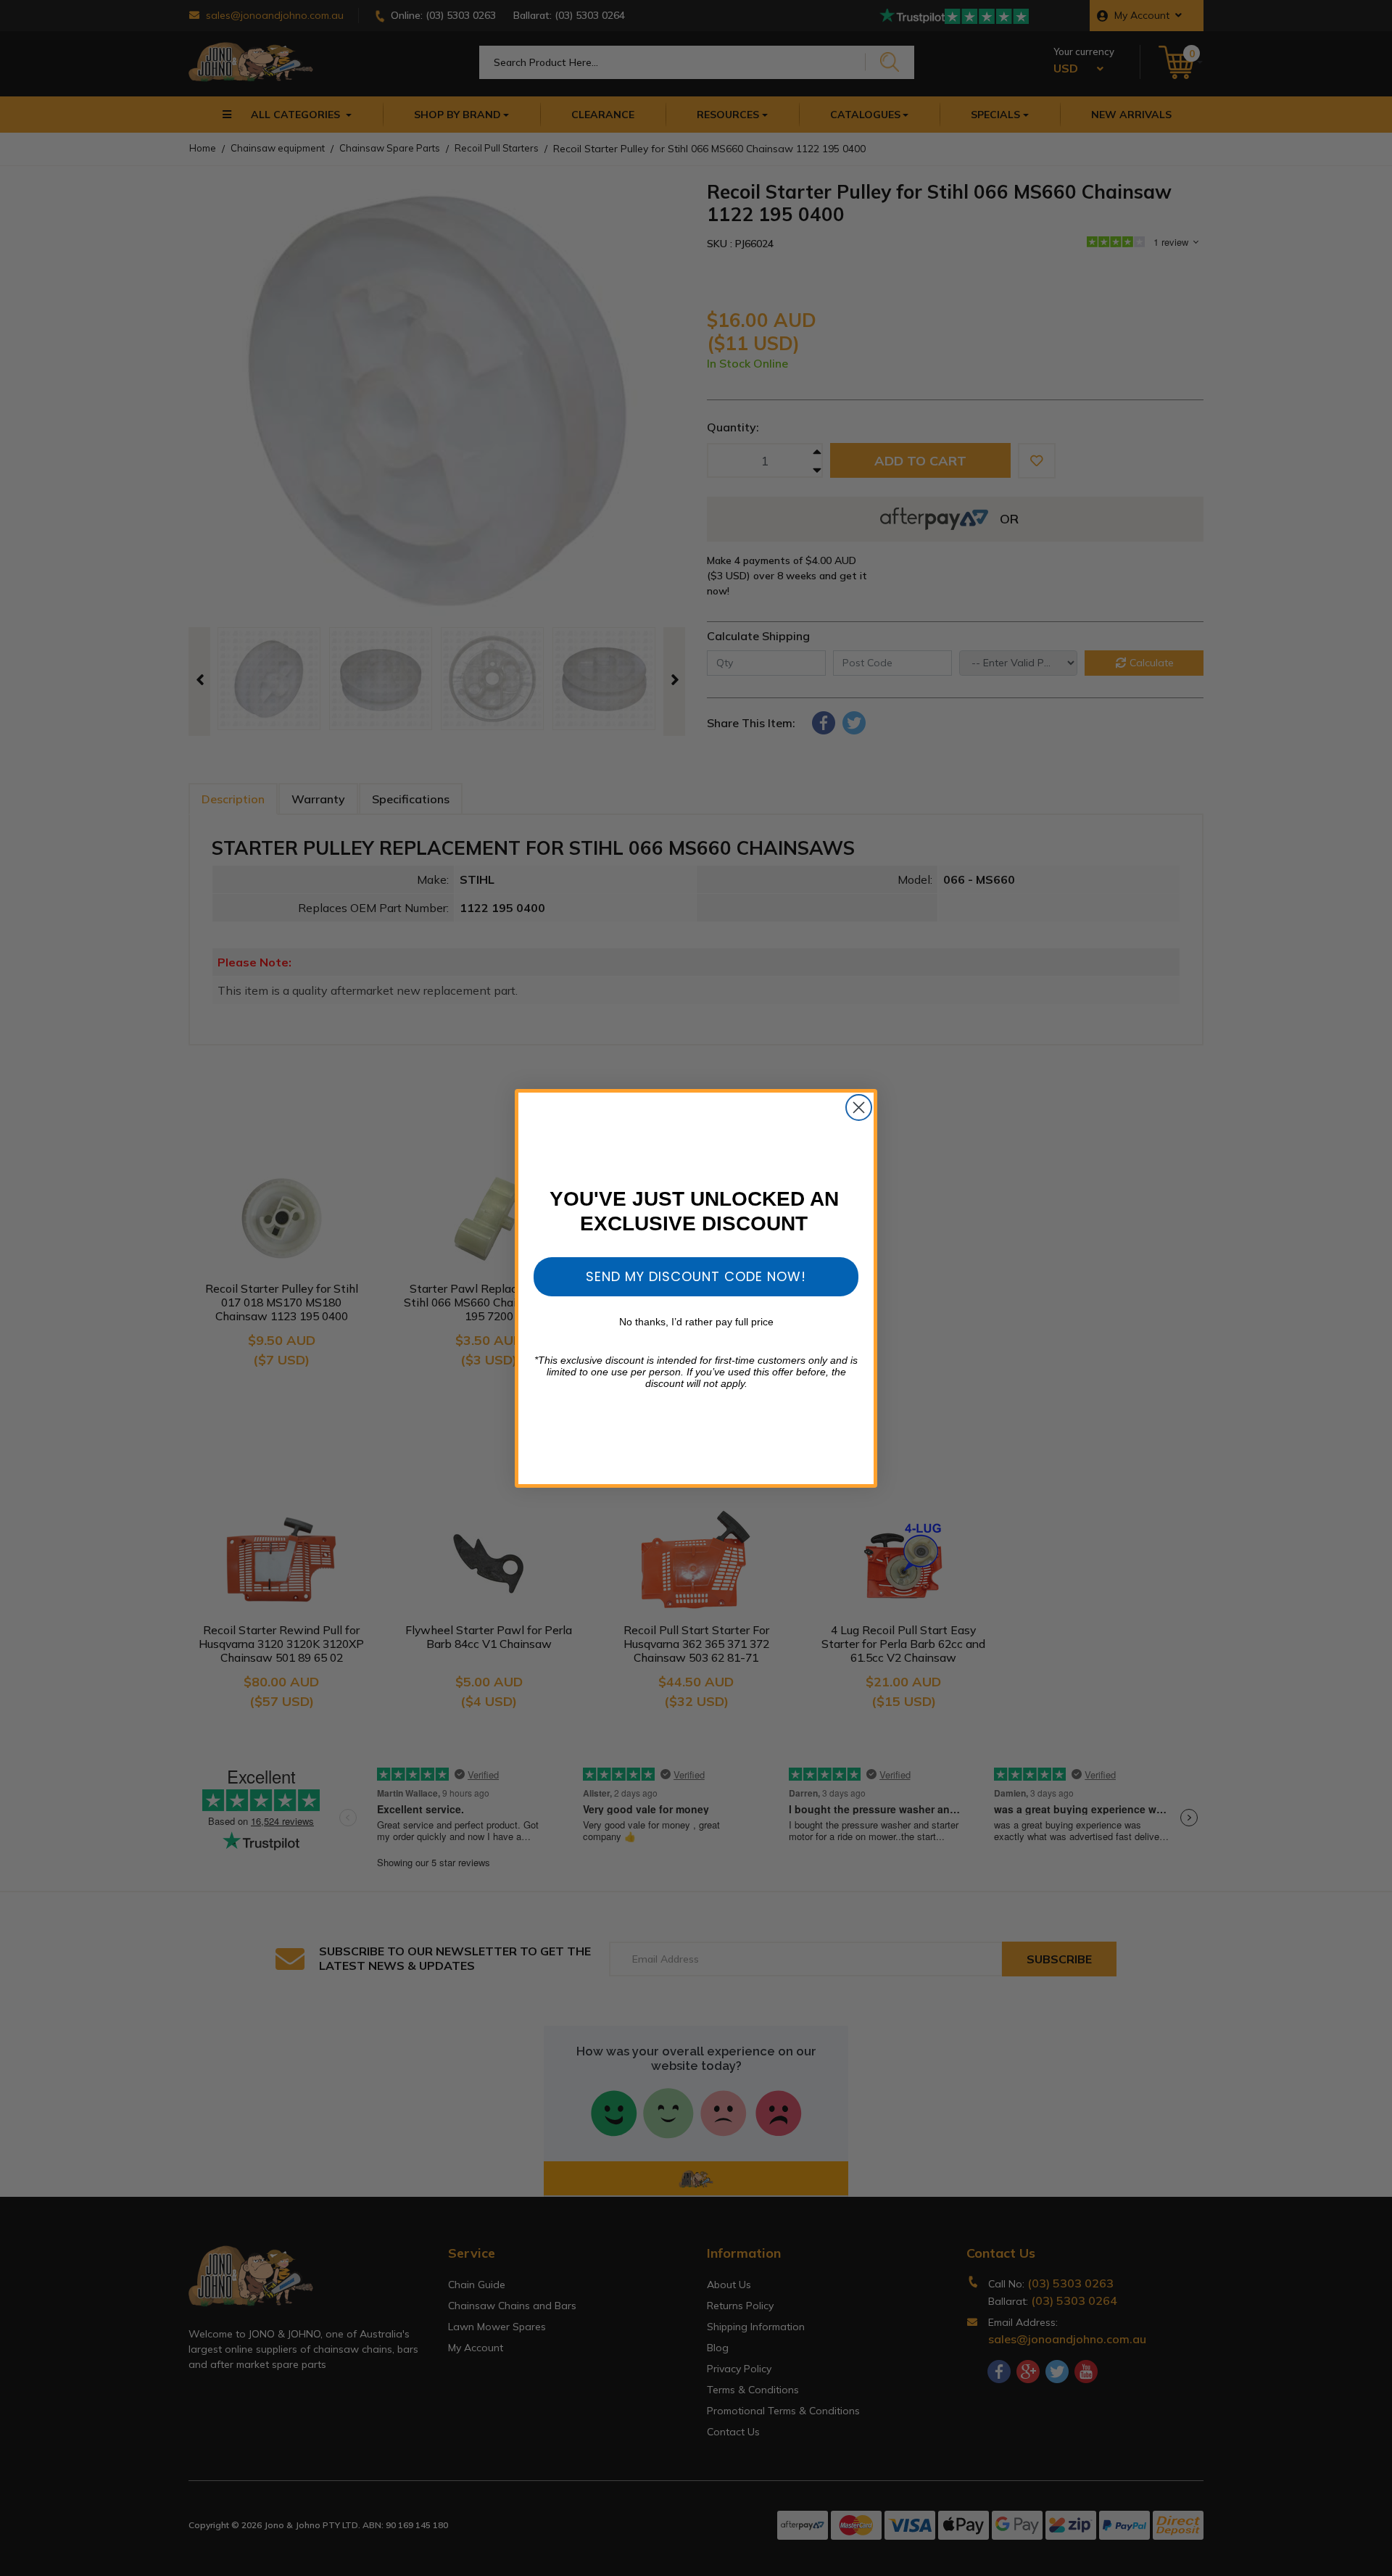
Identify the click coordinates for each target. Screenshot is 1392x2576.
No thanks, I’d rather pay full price (696, 1322)
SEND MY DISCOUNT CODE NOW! (696, 1276)
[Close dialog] (859, 1107)
